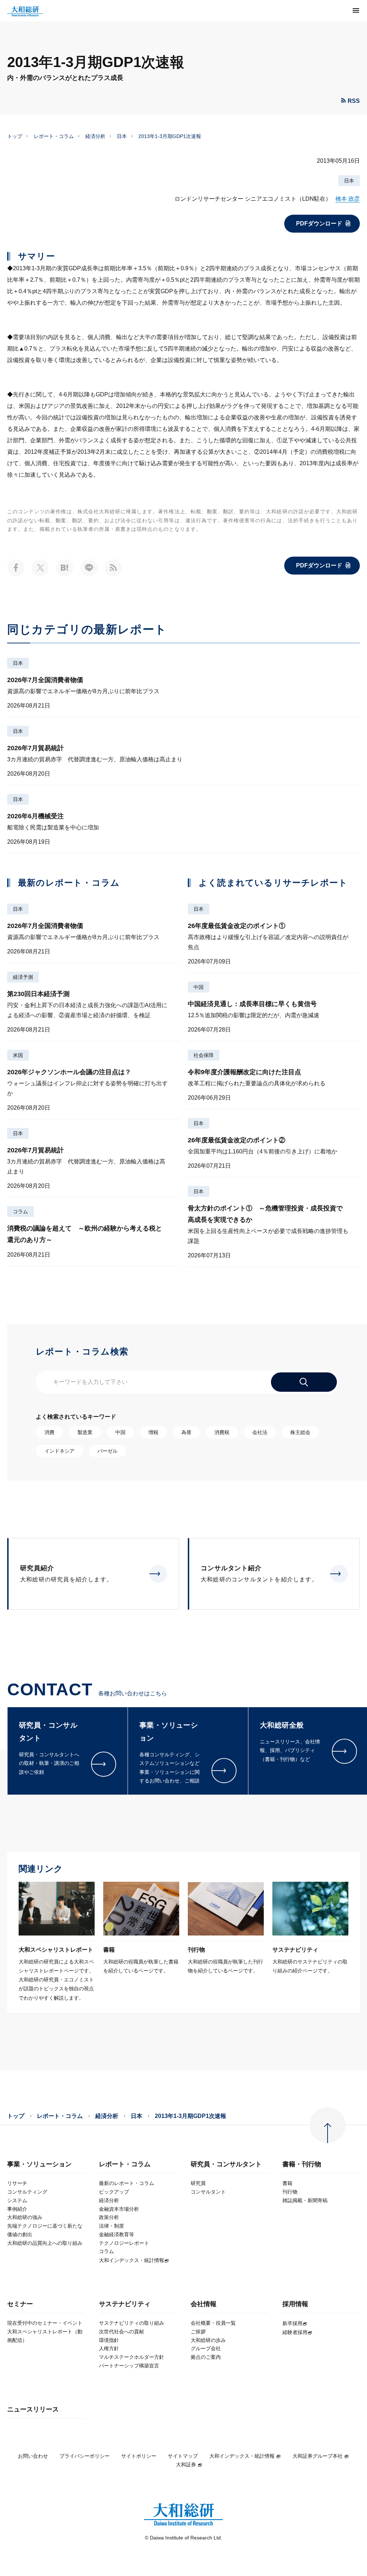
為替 (186, 1432)
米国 (18, 1055)
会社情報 (204, 2304)
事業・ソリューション (39, 2164)
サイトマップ (183, 2456)
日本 (122, 136)
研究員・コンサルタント (226, 2164)
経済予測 (23, 977)
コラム (20, 1211)
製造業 (85, 1432)
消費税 (222, 1432)
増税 (153, 1432)
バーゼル (108, 1451)
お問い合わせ (33, 2456)
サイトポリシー (139, 2456)
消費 (49, 1432)
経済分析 (95, 136)
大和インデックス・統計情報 (242, 2456)
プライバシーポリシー (85, 2456)
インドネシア (59, 1451)
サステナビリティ (125, 2304)
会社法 (260, 1432)
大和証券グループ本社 (318, 2456)
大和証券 (186, 2465)
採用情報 (295, 2304)
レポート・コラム (54, 136)
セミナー (20, 2304)
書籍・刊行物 (302, 2164)
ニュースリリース (33, 2410)
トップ (15, 136)
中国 (199, 987)
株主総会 (300, 1432)
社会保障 (204, 1055)
